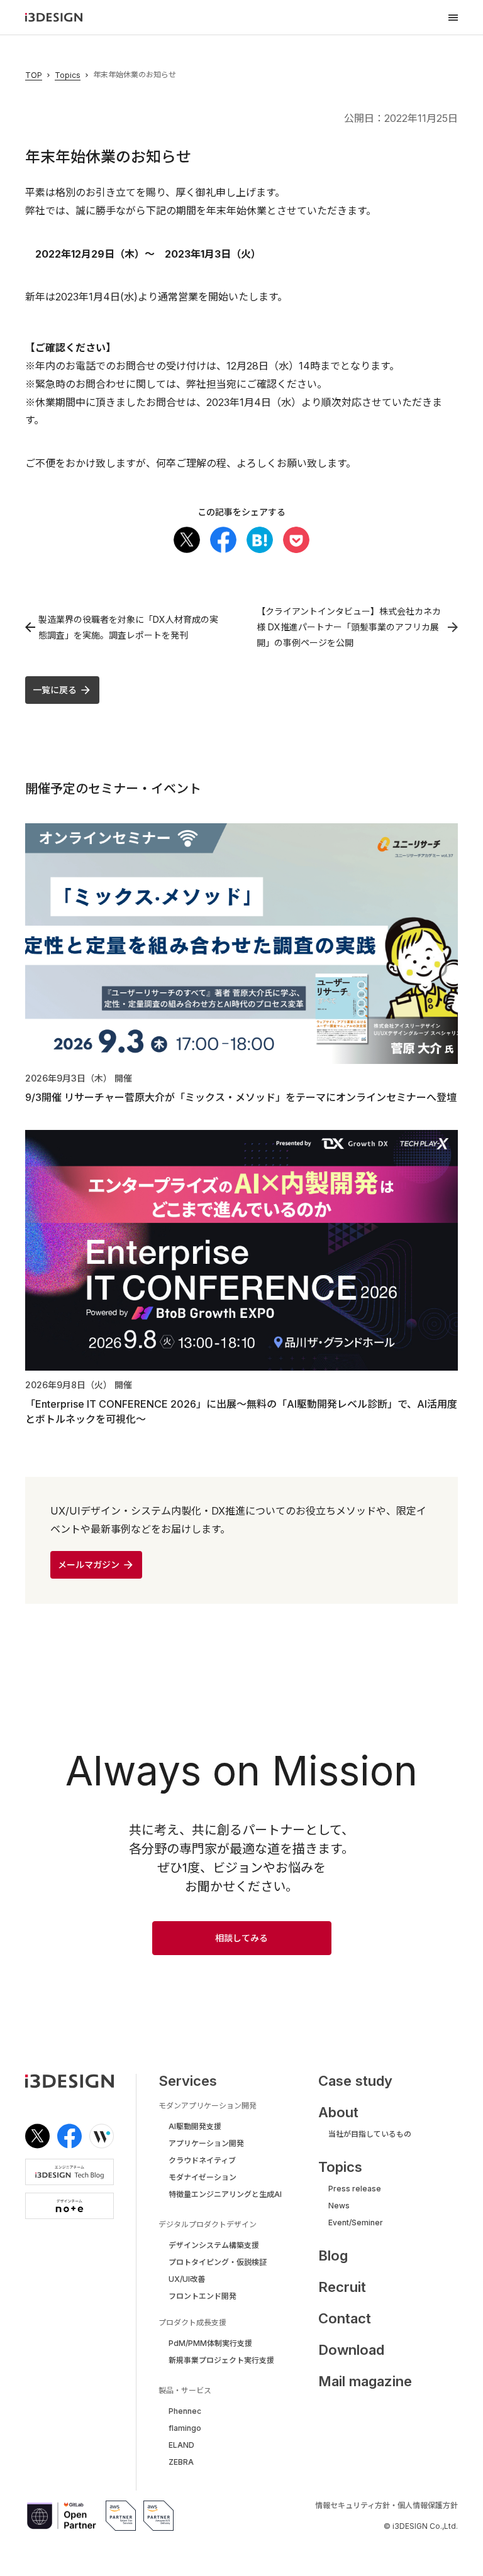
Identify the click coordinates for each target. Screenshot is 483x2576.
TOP (34, 75)
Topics (68, 75)
